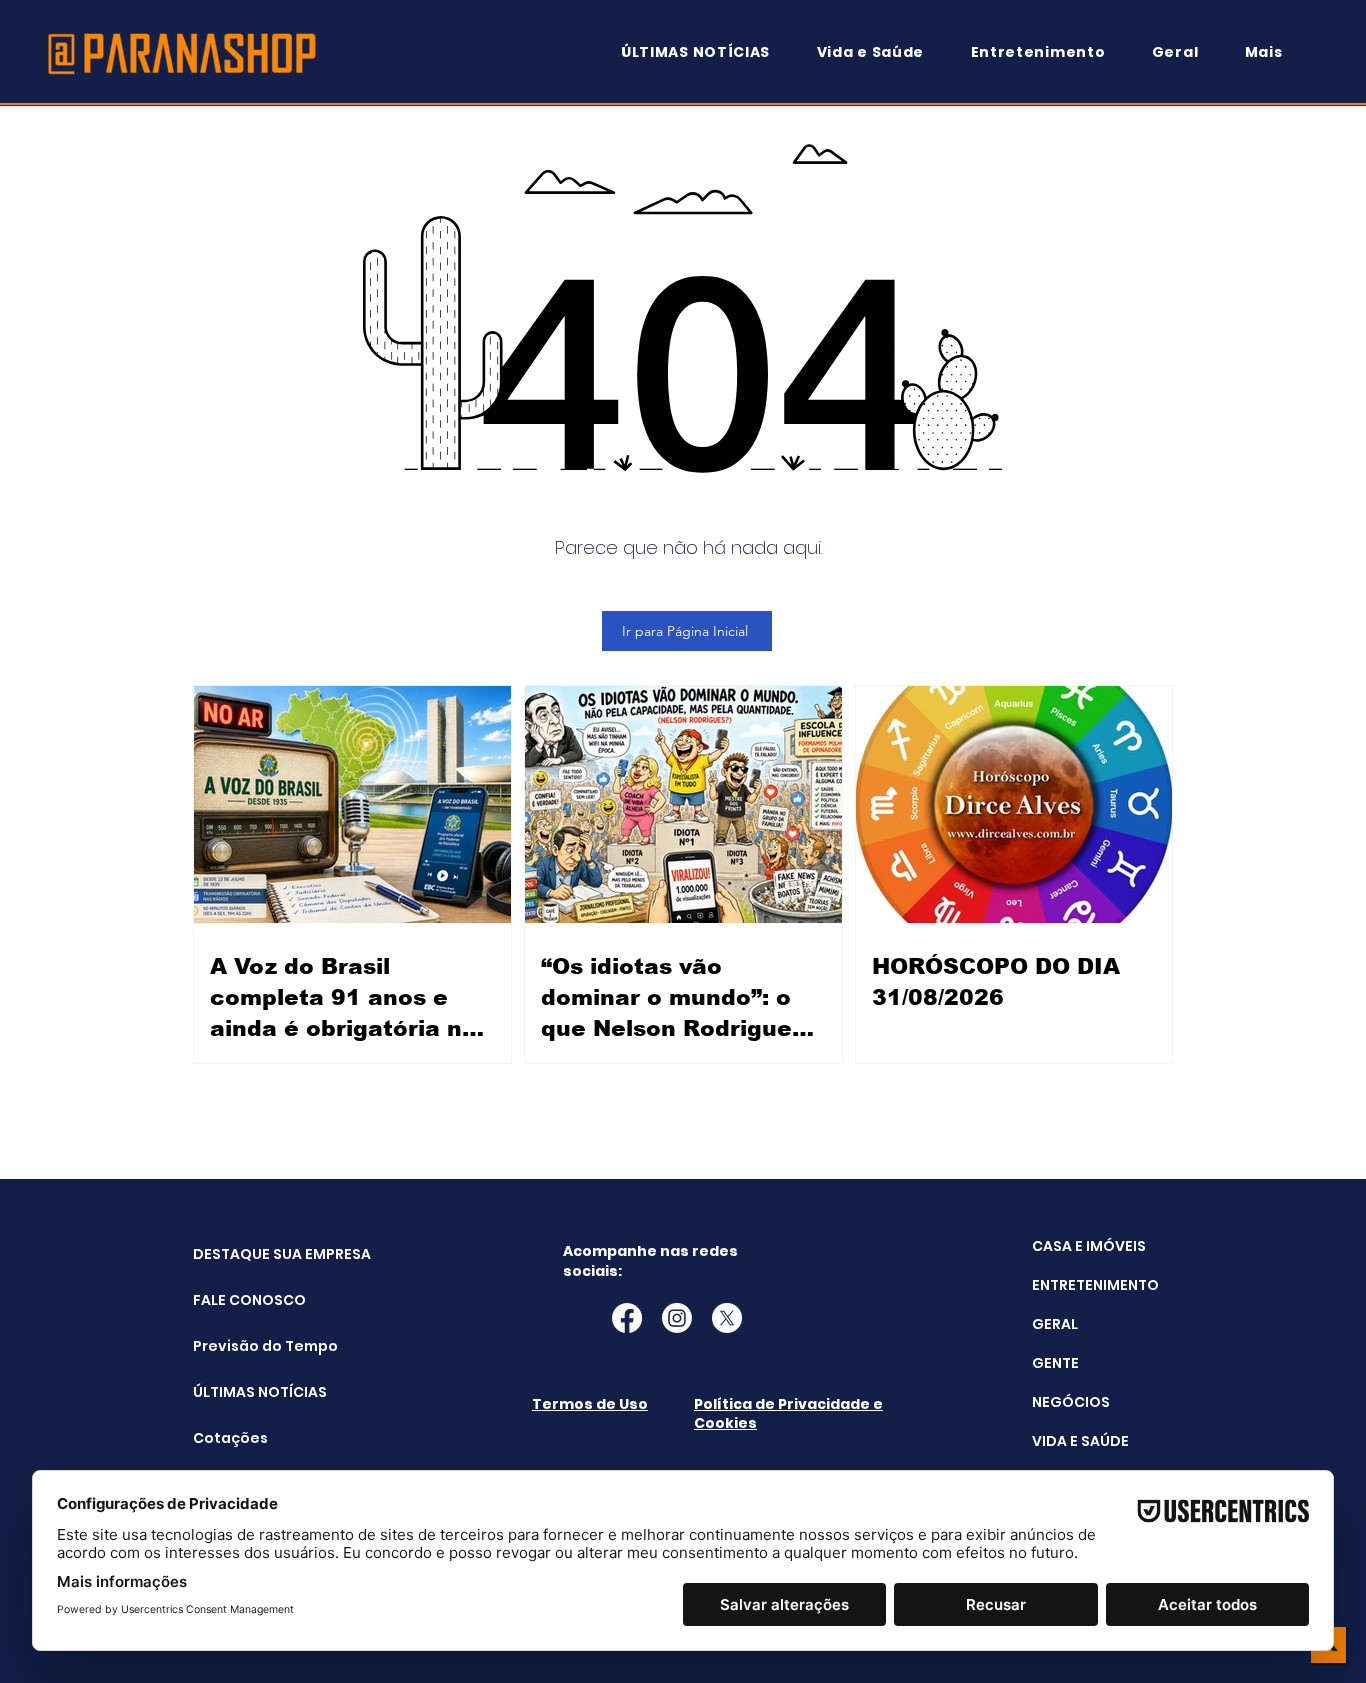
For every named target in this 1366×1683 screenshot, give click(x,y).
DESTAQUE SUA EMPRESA (243, 1254)
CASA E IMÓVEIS (1089, 1246)
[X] (727, 1318)
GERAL (1055, 1324)
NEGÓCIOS (1071, 1402)
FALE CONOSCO (243, 1300)
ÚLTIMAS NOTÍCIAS (243, 1392)
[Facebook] (627, 1318)
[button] (1273, 52)
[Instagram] (677, 1318)
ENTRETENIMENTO (1095, 1285)
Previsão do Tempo (243, 1346)
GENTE (1055, 1363)
